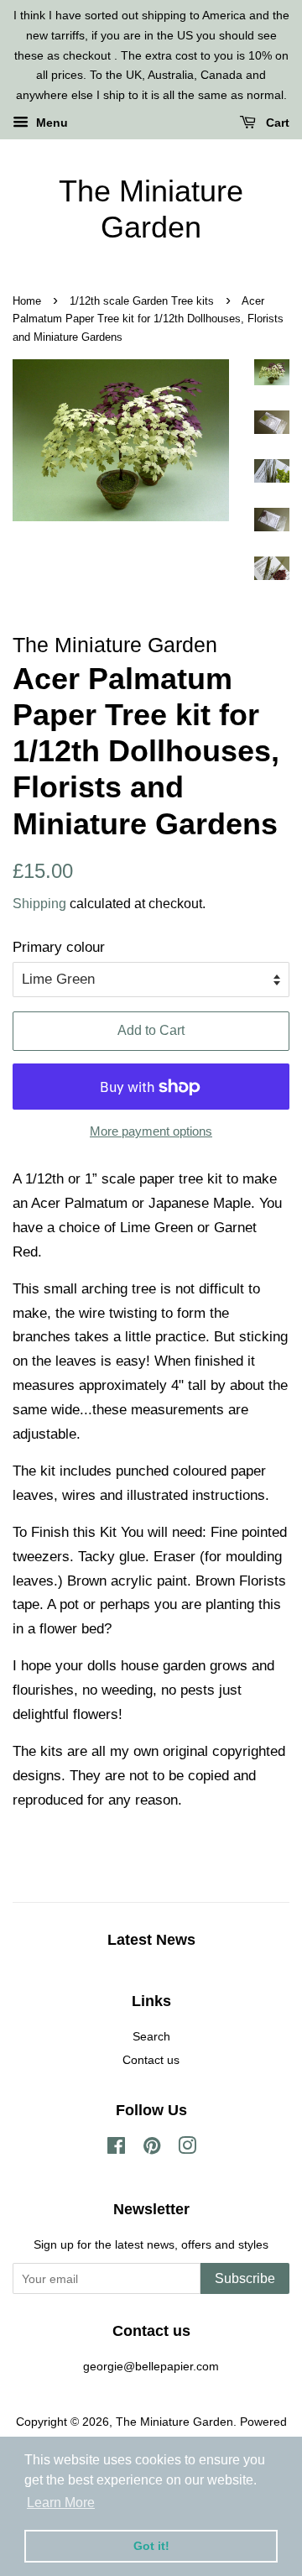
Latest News (151, 1940)
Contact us (151, 2060)
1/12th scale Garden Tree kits (142, 301)
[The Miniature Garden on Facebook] (116, 2149)
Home (27, 301)
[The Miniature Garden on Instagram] (187, 2149)
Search (151, 2036)
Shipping (39, 904)
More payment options (151, 1131)
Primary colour (59, 947)
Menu (50, 123)
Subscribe (245, 2278)
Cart (276, 123)
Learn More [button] (61, 2503)
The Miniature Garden (151, 209)
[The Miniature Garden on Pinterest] (152, 2149)
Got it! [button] (151, 2546)
